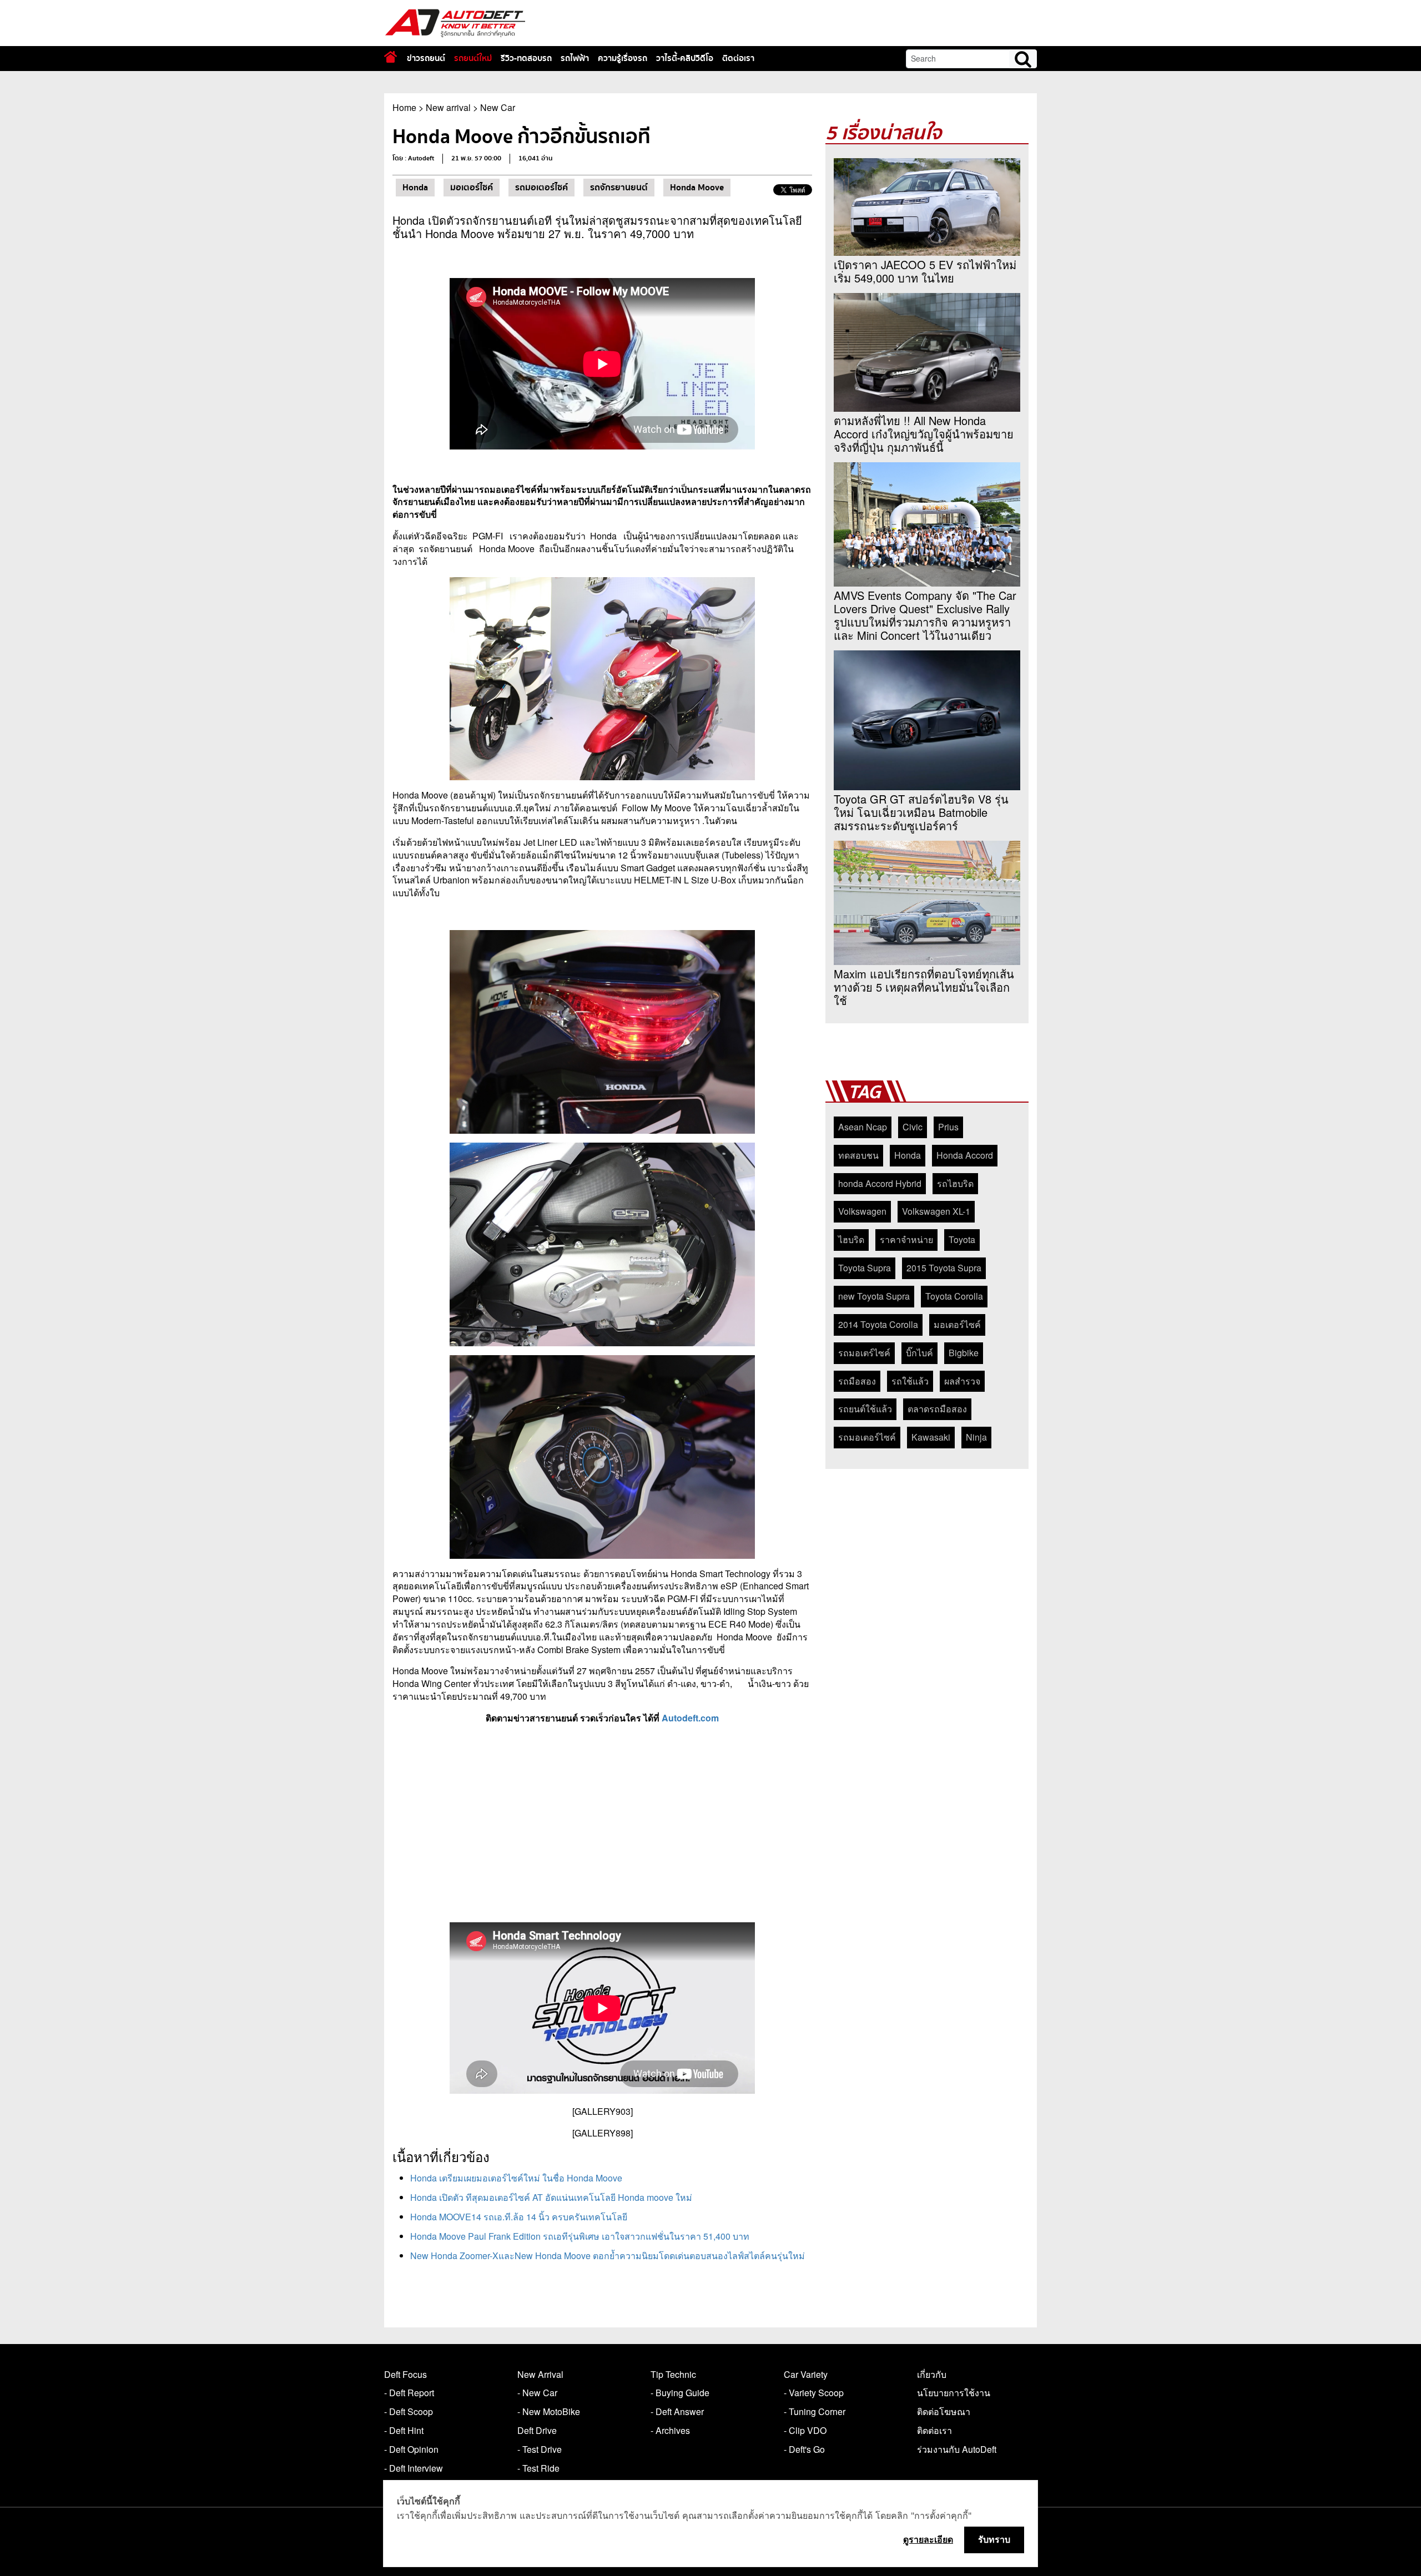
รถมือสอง (857, 1381)
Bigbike (964, 1353)
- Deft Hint (404, 2430)
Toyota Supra (865, 1268)
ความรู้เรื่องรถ (623, 58)
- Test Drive (540, 2449)
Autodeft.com (690, 1718)
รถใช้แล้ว (910, 1381)
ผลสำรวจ (962, 1381)
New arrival (448, 107)
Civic (913, 1127)
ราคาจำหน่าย (906, 1239)
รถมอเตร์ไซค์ (864, 1353)
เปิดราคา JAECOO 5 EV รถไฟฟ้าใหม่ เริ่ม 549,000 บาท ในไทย (925, 271)
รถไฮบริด (955, 1183)
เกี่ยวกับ (932, 2374)
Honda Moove (697, 188)
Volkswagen (862, 1211)
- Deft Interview (414, 2468)
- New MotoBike (549, 2411)
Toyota (962, 1239)
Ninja (976, 1437)
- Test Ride (538, 2468)
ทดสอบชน (858, 1155)
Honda (415, 188)
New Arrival (540, 2374)
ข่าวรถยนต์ (426, 58)
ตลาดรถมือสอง (937, 1409)
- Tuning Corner (815, 2411)
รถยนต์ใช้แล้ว (865, 1409)
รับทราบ (994, 2539)
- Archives (670, 2430)
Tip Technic (673, 2374)
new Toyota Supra (874, 1296)
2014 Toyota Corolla (878, 1324)
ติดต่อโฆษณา (944, 2411)
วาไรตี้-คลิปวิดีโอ (685, 58)
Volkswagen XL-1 (936, 1211)
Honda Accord (965, 1155)
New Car (498, 107)
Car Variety (806, 2374)
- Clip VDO (805, 2430)
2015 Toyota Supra (944, 1268)
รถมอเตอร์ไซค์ (541, 188)
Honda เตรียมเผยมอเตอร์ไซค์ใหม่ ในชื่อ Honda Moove (516, 2178)
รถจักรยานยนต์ (619, 188)
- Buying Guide (680, 2393)
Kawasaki (931, 1437)
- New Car (537, 2393)
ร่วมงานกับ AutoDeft (957, 2449)
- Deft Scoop (409, 2411)
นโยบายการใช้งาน (954, 2393)
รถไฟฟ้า (575, 58)
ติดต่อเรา (738, 58)
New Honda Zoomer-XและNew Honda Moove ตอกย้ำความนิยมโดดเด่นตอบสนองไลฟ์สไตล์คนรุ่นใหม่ (608, 2256)
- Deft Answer (677, 2411)
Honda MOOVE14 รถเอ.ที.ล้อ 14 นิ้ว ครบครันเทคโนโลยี (519, 2217)
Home (404, 107)
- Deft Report (409, 2393)
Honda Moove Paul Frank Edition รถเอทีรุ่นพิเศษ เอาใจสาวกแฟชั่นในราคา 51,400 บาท (580, 2236)
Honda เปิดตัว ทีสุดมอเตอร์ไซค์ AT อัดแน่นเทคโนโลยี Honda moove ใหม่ (551, 2197)
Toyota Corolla (954, 1296)
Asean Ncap (863, 1127)
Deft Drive (537, 2430)
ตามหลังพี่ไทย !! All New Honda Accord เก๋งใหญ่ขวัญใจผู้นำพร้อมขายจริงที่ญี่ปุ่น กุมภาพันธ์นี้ (924, 434)
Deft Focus (405, 2374)
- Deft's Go (804, 2449)
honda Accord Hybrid (880, 1183)
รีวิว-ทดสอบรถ (526, 58)
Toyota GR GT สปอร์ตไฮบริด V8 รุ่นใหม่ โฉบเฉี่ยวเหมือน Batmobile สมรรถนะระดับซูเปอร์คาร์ (921, 812)
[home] (390, 57)
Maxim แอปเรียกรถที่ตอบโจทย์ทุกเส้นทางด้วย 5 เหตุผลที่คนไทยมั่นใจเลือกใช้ (924, 987)
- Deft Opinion (411, 2449)
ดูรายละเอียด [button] (928, 2539)
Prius (948, 1127)
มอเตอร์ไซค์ (472, 188)
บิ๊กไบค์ (919, 1353)
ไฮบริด (851, 1239)
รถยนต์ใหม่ (473, 58)
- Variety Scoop (814, 2393)
